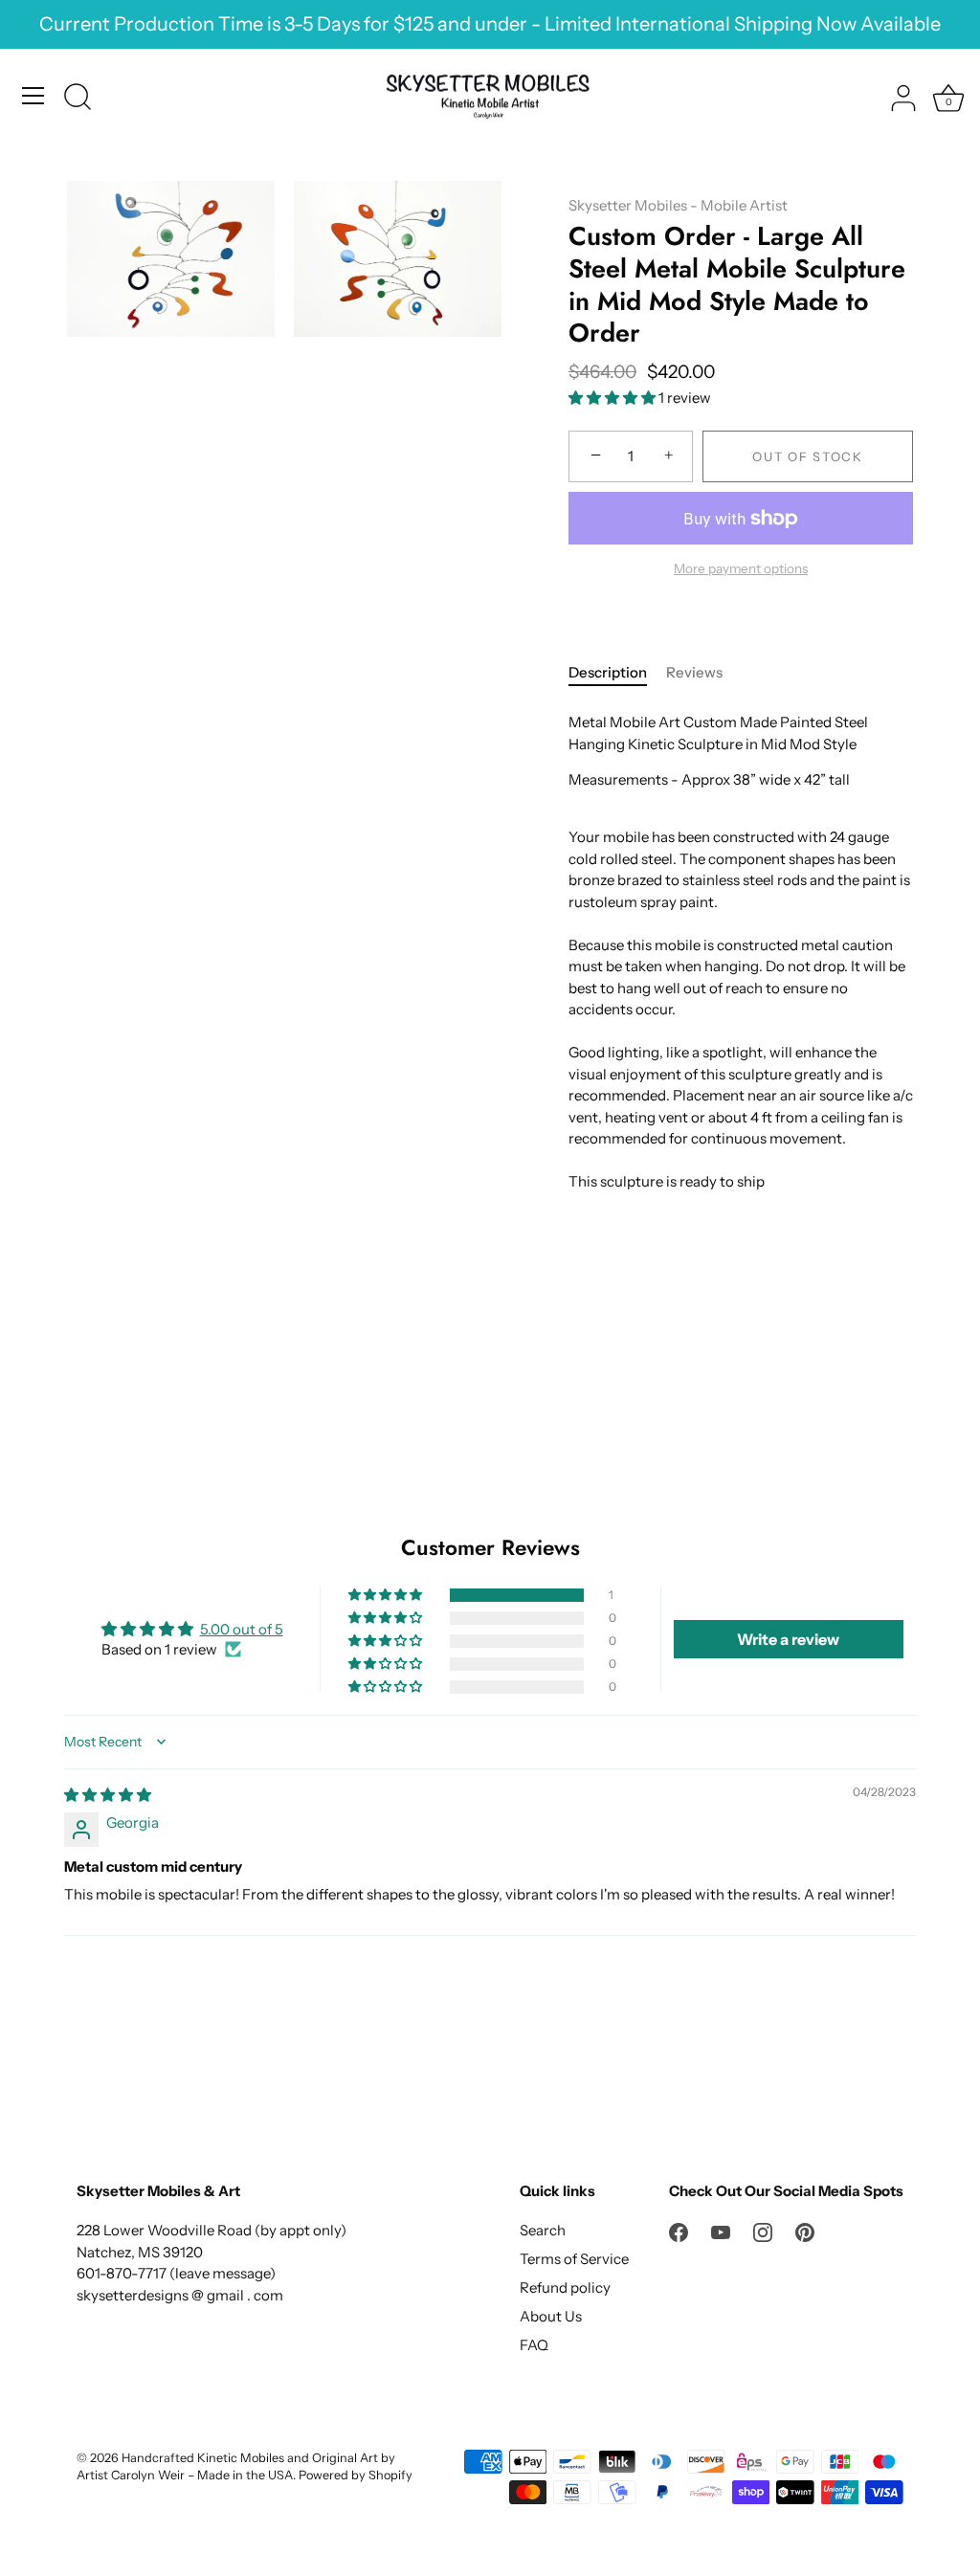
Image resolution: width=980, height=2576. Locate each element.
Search (543, 2230)
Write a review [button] (788, 1639)
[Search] (78, 99)
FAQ (534, 2345)
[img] (108, 1795)
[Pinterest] (805, 2230)
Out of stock (807, 456)
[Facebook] (679, 2230)
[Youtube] (721, 2230)
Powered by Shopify (356, 2475)
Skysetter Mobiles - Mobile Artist (678, 205)
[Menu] (33, 96)
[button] (613, 398)
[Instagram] (763, 2230)
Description (608, 672)
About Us (551, 2316)
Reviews (694, 672)
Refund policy (565, 2287)
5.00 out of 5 (242, 1629)
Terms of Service (574, 2259)
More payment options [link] (741, 568)
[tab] (617, 673)
